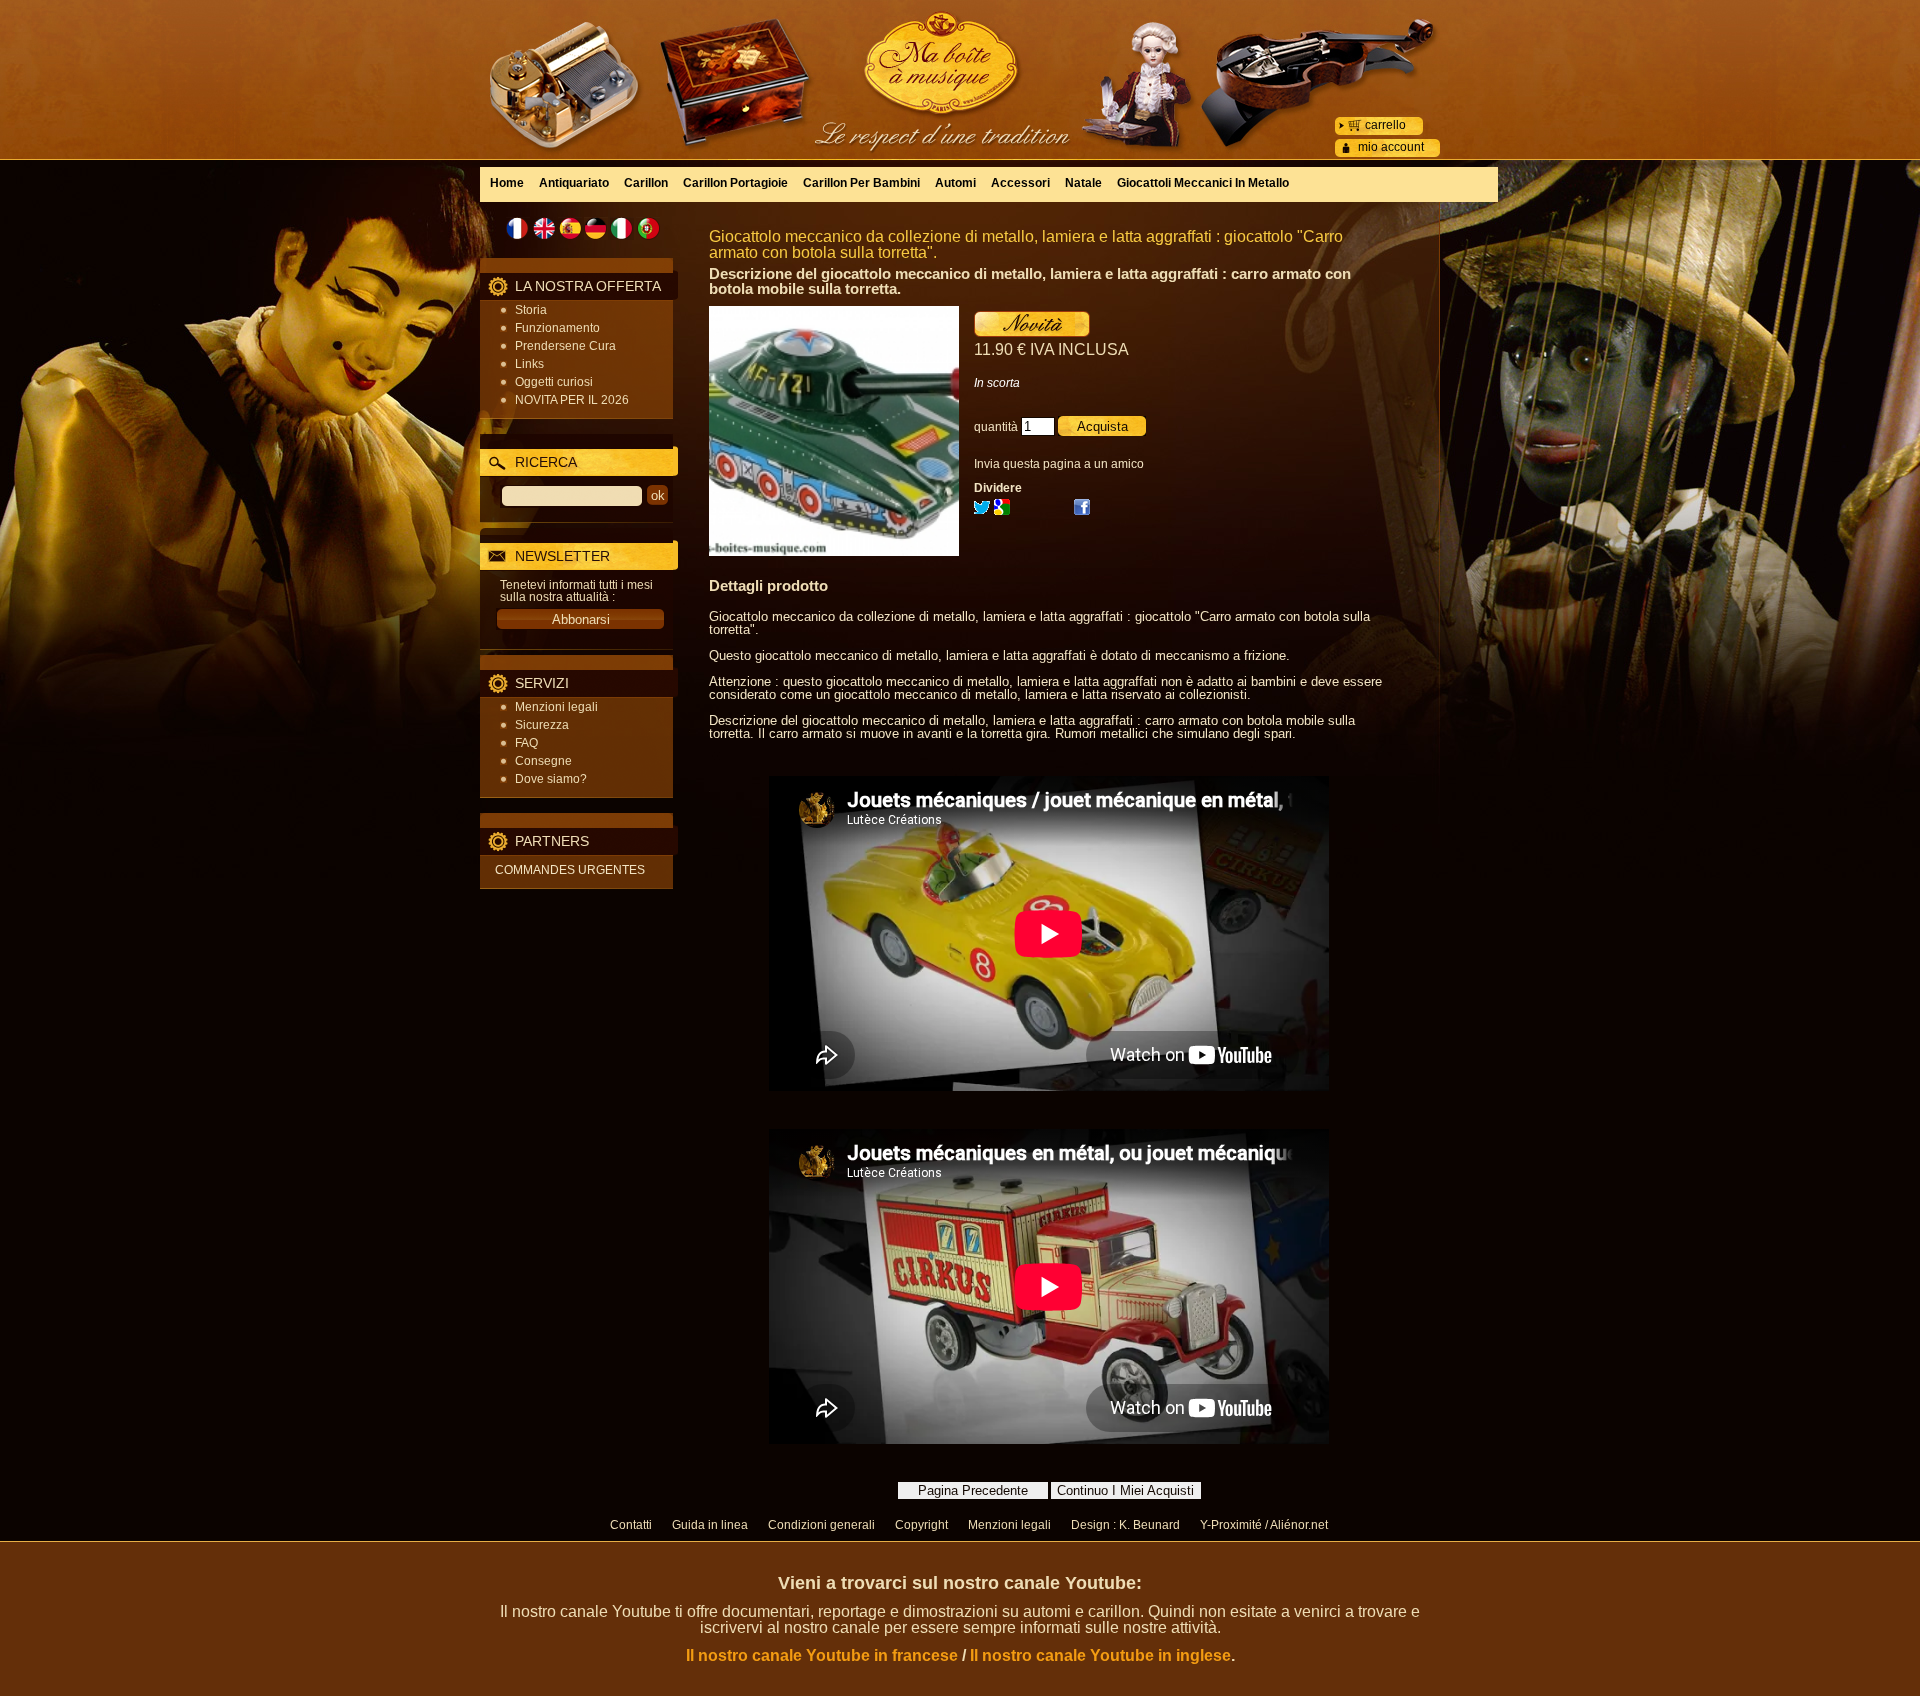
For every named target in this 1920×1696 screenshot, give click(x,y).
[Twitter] (982, 511)
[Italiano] (622, 228)
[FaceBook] (1082, 511)
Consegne (543, 761)
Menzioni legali (556, 707)
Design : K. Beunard (1125, 1525)
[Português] (648, 228)
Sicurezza (542, 725)
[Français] (518, 228)
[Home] (960, 64)
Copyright (921, 1525)
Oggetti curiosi (554, 382)
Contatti (631, 1525)
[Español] (570, 228)
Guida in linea (710, 1525)
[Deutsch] (596, 228)
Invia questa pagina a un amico (1059, 464)
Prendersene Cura (565, 346)
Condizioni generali (821, 1525)
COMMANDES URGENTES (570, 870)
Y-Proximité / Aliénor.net (1264, 1525)
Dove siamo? (551, 779)
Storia (531, 310)
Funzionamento (557, 328)
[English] (544, 228)
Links (529, 364)
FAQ (526, 743)
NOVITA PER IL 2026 (572, 400)
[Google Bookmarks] (1002, 511)
